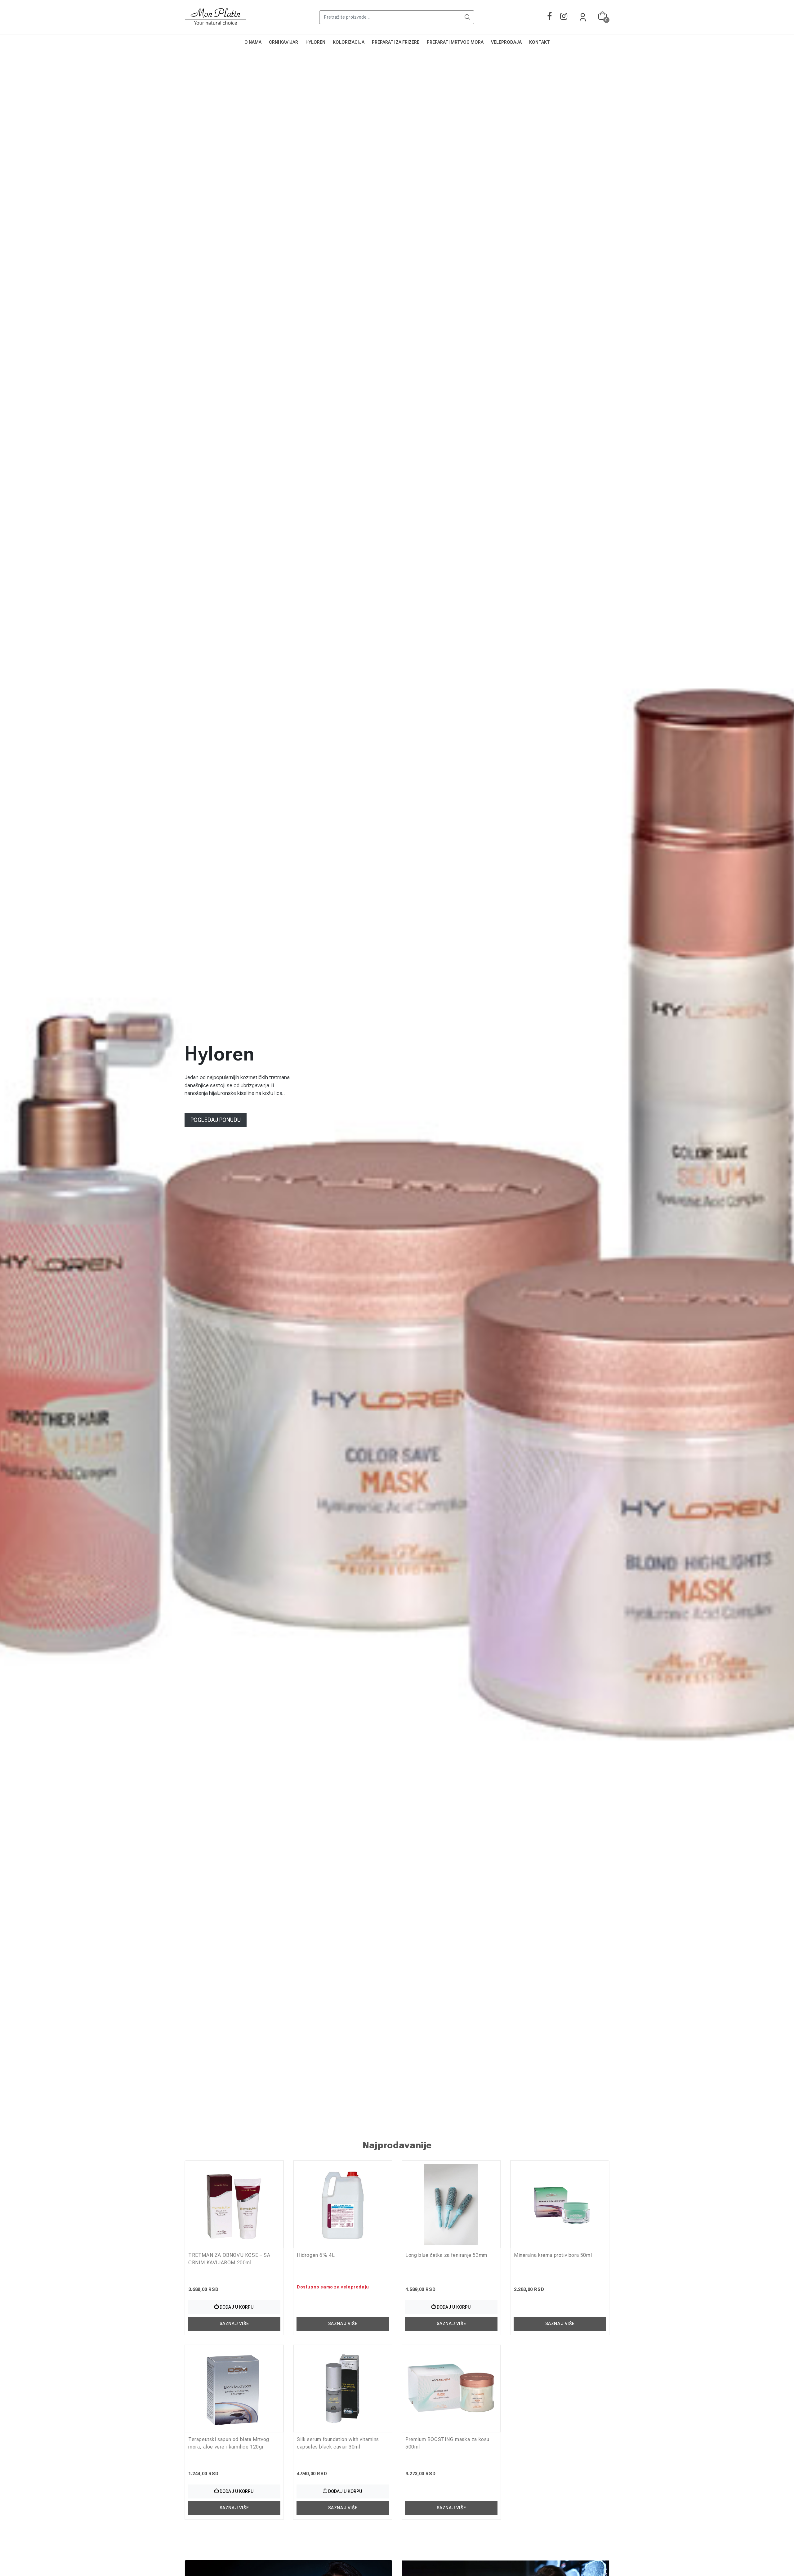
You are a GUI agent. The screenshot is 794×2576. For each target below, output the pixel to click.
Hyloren (315, 42)
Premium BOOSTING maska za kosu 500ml (447, 2443)
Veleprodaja (506, 42)
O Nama (253, 42)
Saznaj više (234, 2324)
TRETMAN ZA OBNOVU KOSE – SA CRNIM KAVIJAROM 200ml (229, 2259)
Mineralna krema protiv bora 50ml (553, 2255)
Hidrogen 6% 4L (316, 2255)
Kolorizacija (349, 42)
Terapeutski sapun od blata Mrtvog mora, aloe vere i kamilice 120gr (229, 2443)
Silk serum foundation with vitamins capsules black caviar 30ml (338, 2443)
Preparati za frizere (396, 42)
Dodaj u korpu (236, 2307)
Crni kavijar (283, 42)
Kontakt (540, 42)
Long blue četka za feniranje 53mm (446, 2255)
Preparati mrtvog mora (455, 42)
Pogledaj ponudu (216, 1120)
